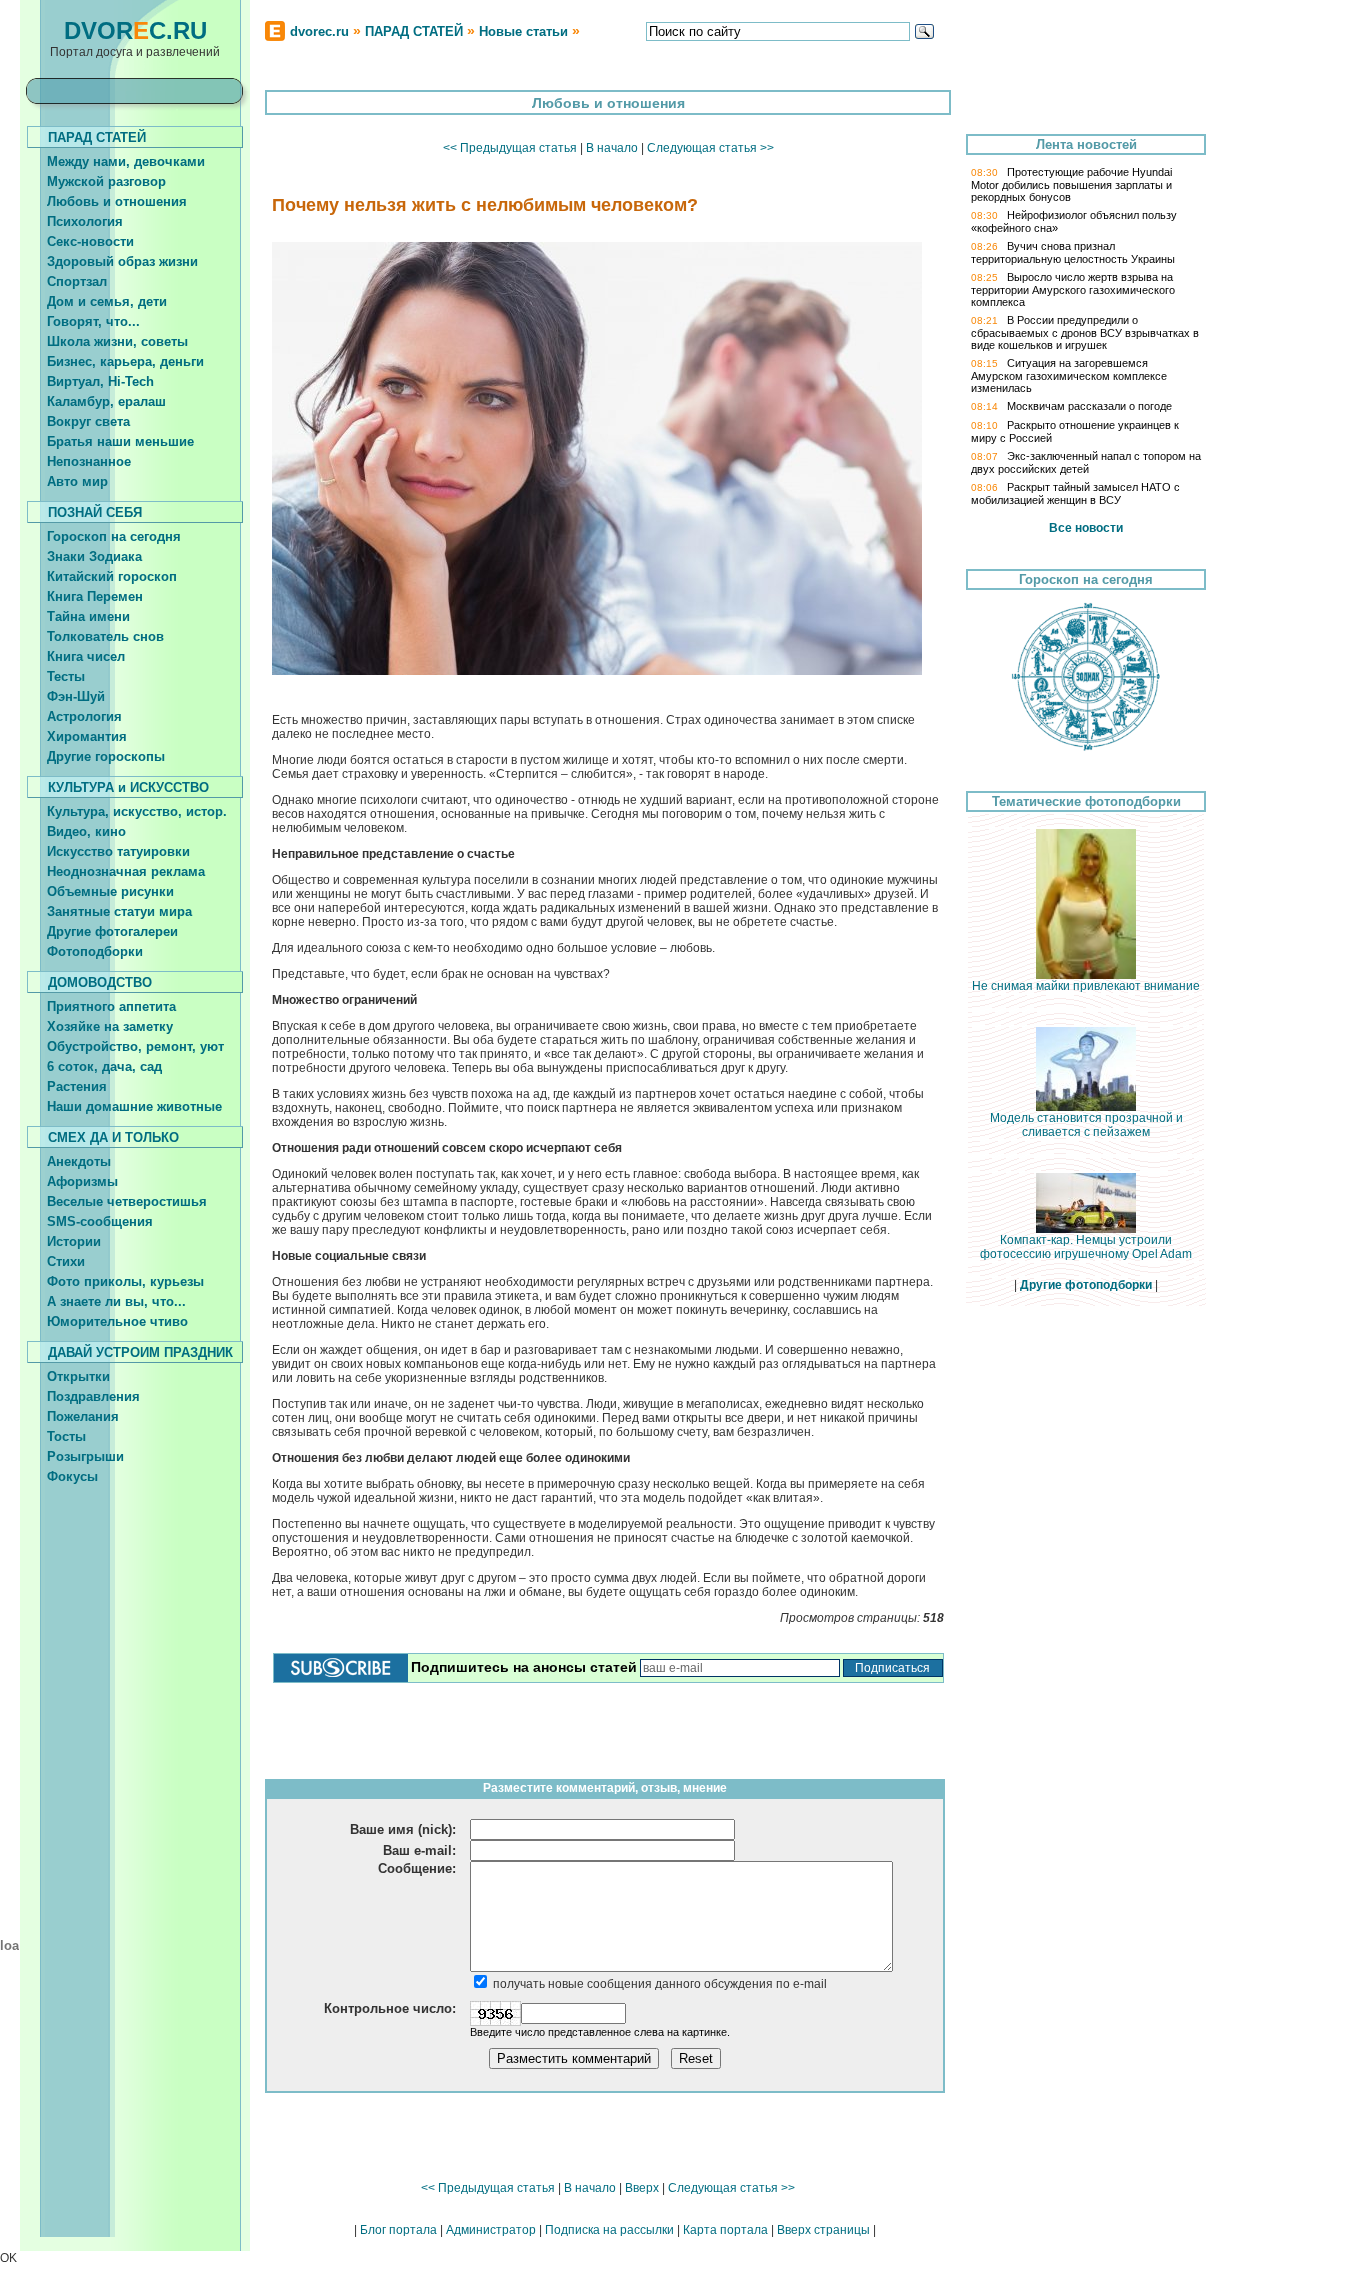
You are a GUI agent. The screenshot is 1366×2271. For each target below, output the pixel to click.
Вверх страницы (823, 2230)
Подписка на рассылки (609, 2230)
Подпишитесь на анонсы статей (524, 1667)
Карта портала (725, 2230)
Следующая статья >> (710, 148)
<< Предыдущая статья (510, 148)
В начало (612, 148)
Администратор (491, 2230)
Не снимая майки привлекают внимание (1086, 986)
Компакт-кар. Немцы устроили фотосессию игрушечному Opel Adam (1086, 1247)
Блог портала (398, 2230)
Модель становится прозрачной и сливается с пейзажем (1086, 1125)
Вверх (642, 2188)
